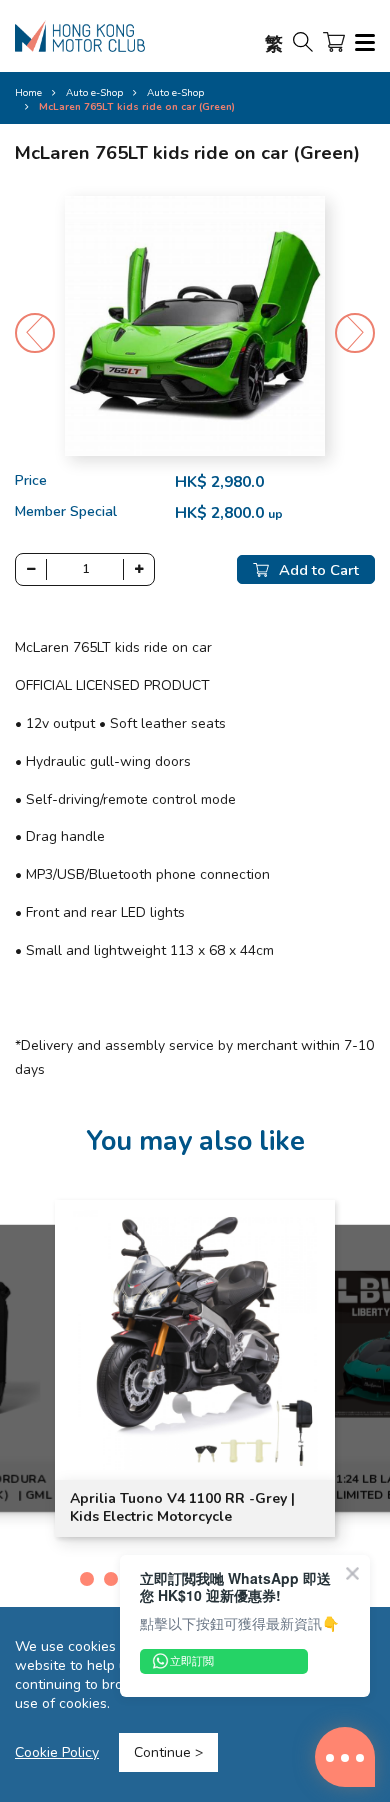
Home (28, 93)
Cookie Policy (57, 1752)
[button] (355, 333)
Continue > (168, 1752)
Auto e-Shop (175, 93)
